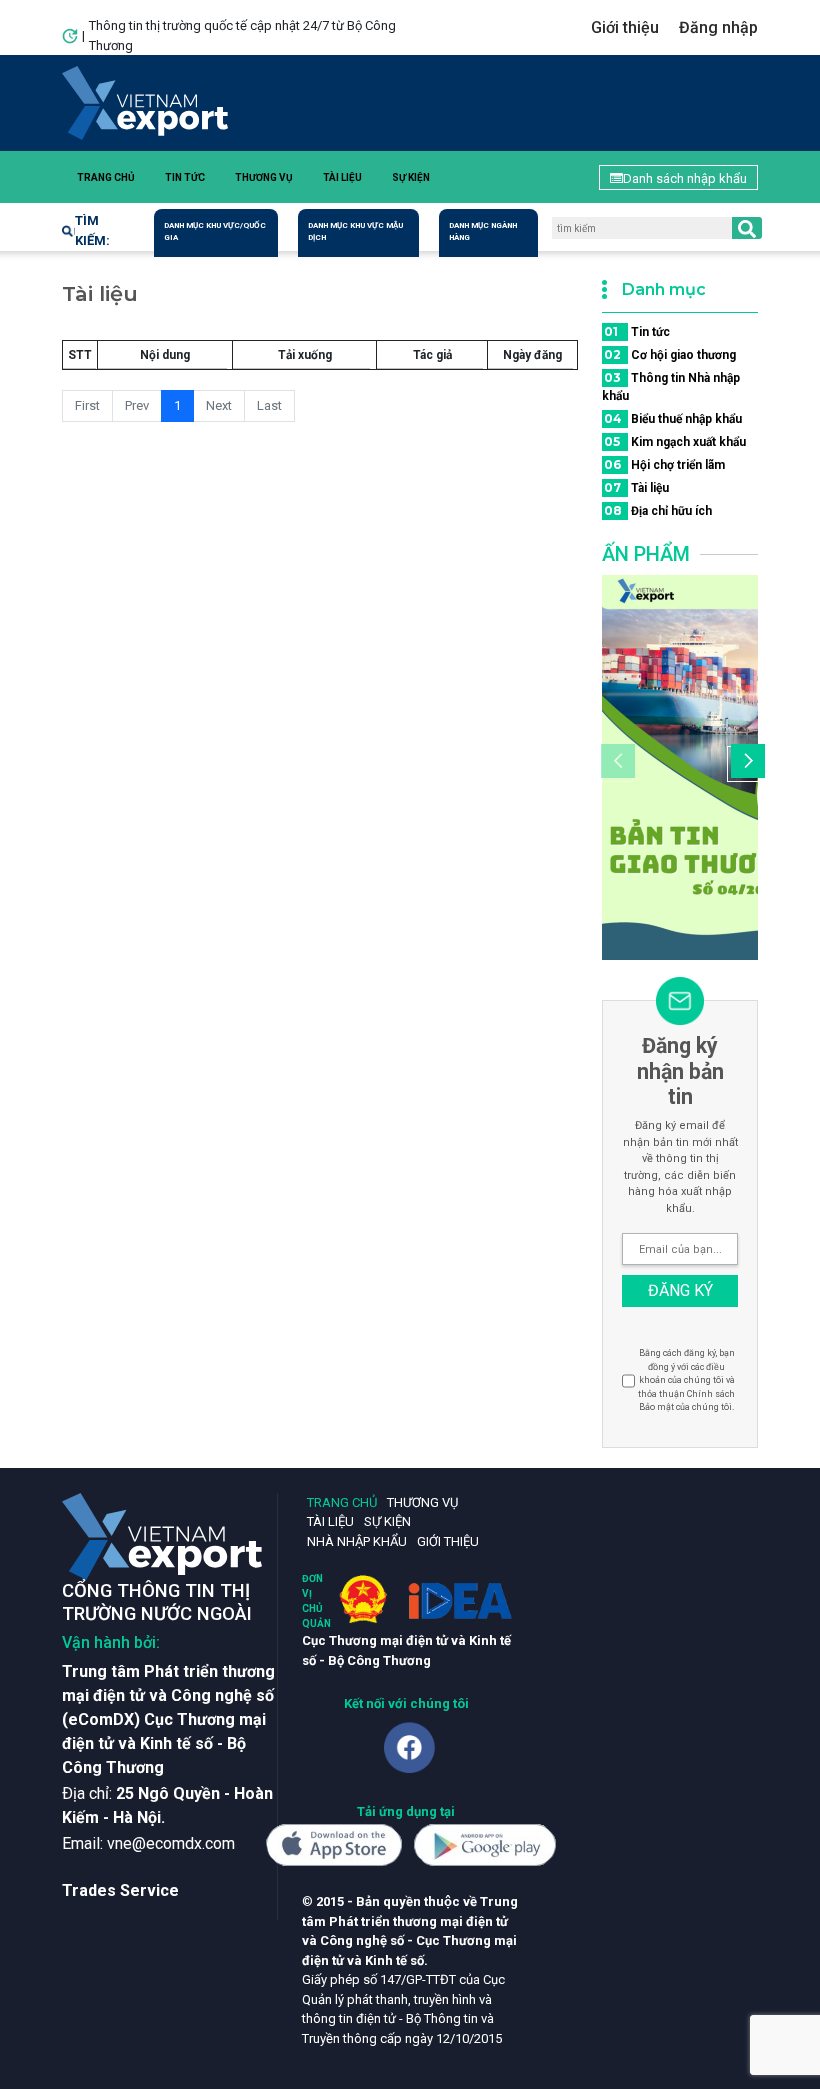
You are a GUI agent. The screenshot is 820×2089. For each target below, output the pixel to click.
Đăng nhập (718, 27)
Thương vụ (264, 177)
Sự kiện (411, 177)
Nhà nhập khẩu (357, 1541)
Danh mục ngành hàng (483, 231)
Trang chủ (106, 177)
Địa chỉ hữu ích (658, 510)
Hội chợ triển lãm (664, 464)
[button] (745, 764)
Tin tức (185, 177)
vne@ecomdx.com (171, 1843)
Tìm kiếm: (92, 230)
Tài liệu (342, 177)
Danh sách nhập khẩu (685, 178)
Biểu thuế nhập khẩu (673, 418)
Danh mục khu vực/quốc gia (215, 231)
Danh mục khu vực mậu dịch (355, 231)
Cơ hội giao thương (670, 354)
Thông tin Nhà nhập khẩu (671, 386)
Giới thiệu (625, 27)
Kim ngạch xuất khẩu (675, 441)
